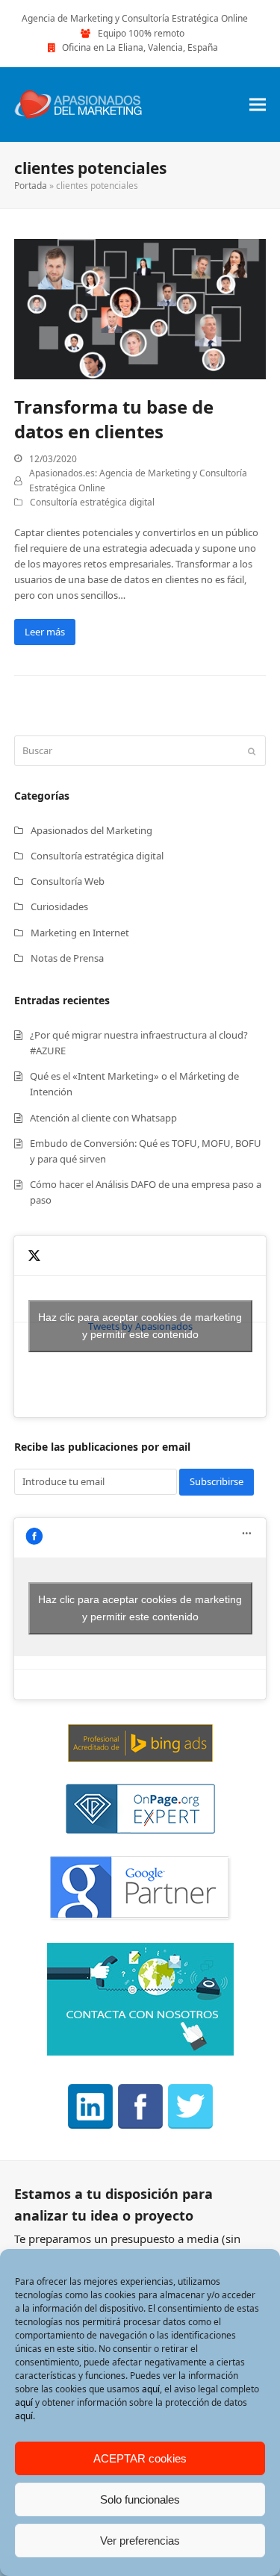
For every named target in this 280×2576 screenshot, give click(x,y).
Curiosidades (59, 906)
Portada (31, 186)
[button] (258, 104)
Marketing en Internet (80, 933)
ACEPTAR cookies (140, 2458)
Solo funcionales (140, 2499)
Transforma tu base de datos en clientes (114, 419)
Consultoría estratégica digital (92, 502)
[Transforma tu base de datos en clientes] (140, 308)
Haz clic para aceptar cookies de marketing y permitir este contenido (140, 1326)
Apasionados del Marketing (91, 830)
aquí (151, 2389)
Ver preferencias (140, 2541)
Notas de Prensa (67, 958)
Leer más (45, 632)
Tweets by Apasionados (140, 1326)
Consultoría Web (68, 881)
